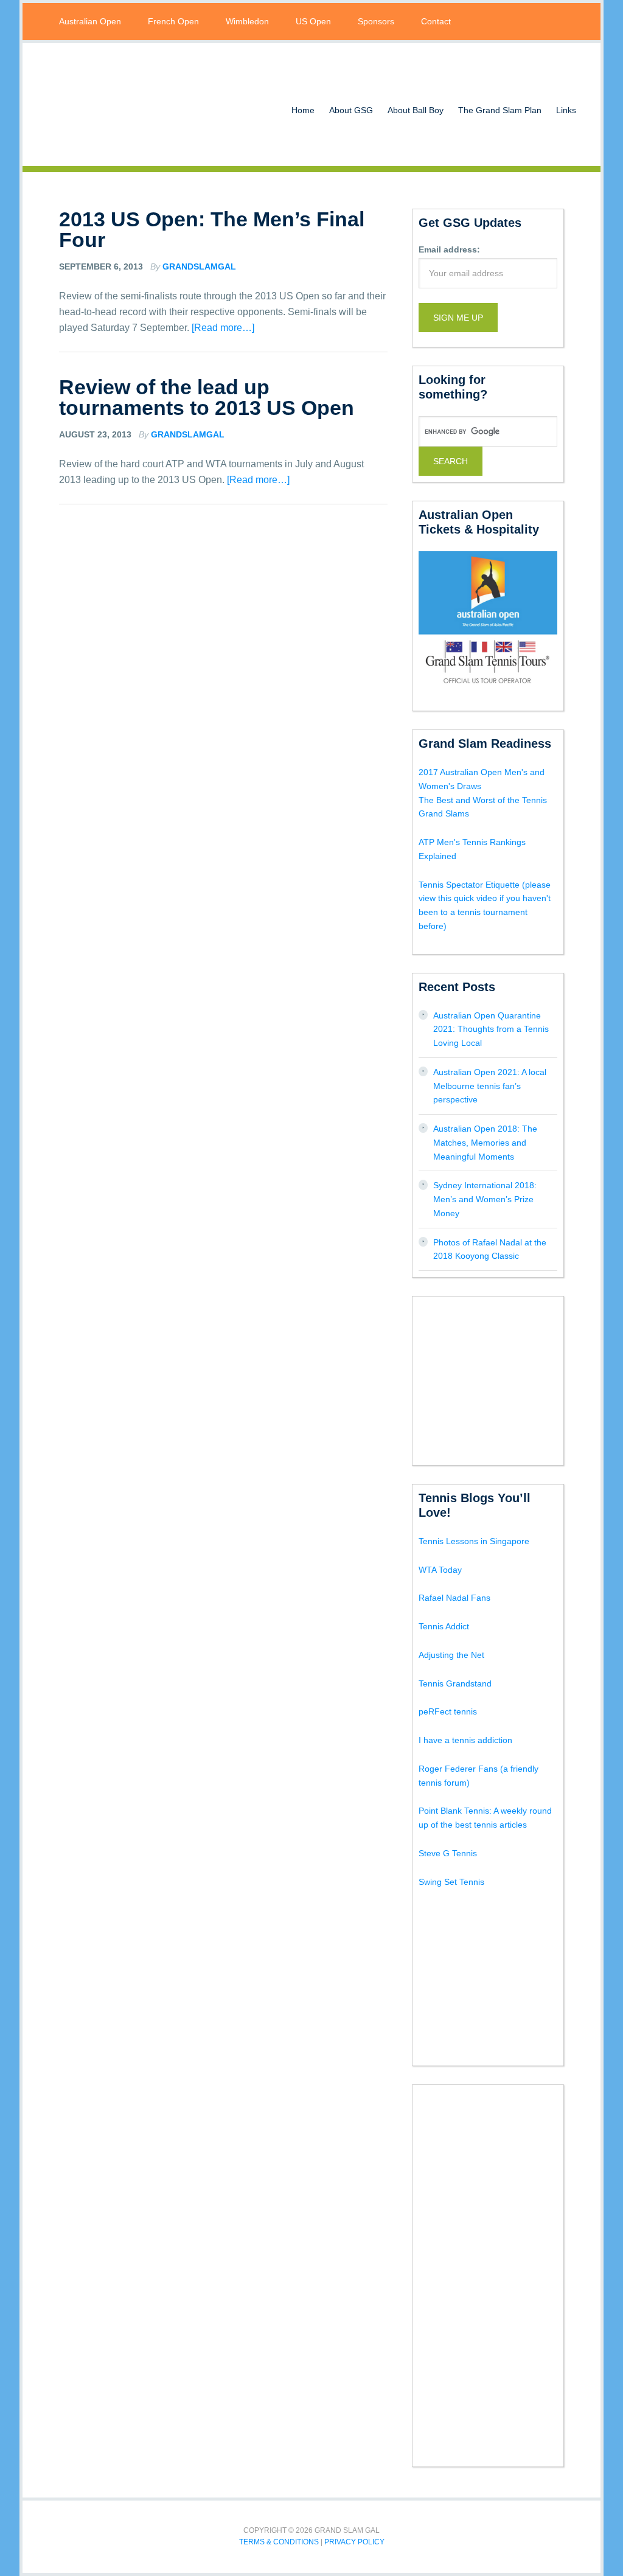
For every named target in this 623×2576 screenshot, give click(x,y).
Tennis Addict (444, 1626)
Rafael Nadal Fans (454, 1598)
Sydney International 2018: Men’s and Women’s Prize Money (485, 1199)
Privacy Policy (354, 2542)
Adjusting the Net (451, 1655)
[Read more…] (223, 328)
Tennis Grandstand (455, 1683)
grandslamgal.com (138, 105)
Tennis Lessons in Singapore (474, 1541)
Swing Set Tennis (451, 1882)
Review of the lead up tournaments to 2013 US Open (207, 397)
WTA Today (440, 1570)
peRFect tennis (448, 1711)
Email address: (449, 249)
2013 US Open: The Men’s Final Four (212, 229)
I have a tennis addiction (465, 1740)
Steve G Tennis (448, 1853)
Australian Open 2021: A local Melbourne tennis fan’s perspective (490, 1086)
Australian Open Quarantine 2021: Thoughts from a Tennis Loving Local (491, 1029)
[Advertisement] (510, 1379)
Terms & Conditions (279, 2542)
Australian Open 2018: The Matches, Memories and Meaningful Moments (485, 1143)
